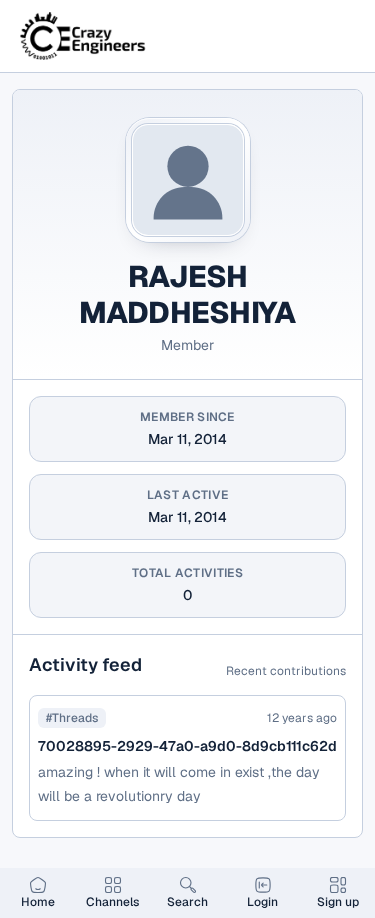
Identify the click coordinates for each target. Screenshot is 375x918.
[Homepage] (84, 36)
